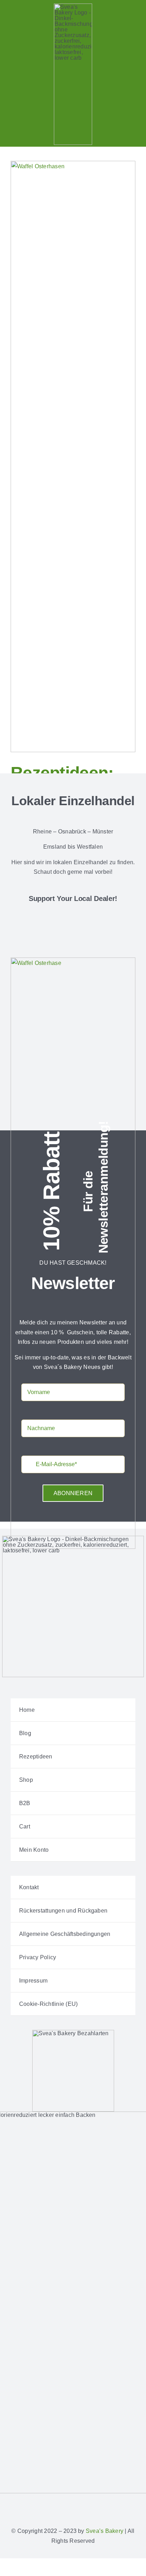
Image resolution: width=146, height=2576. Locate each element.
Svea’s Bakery (105, 2531)
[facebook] (50, 2503)
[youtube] (96, 2503)
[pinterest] (73, 2503)
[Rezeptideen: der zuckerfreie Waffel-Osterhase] (73, 456)
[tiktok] (84, 2503)
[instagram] (62, 2503)
